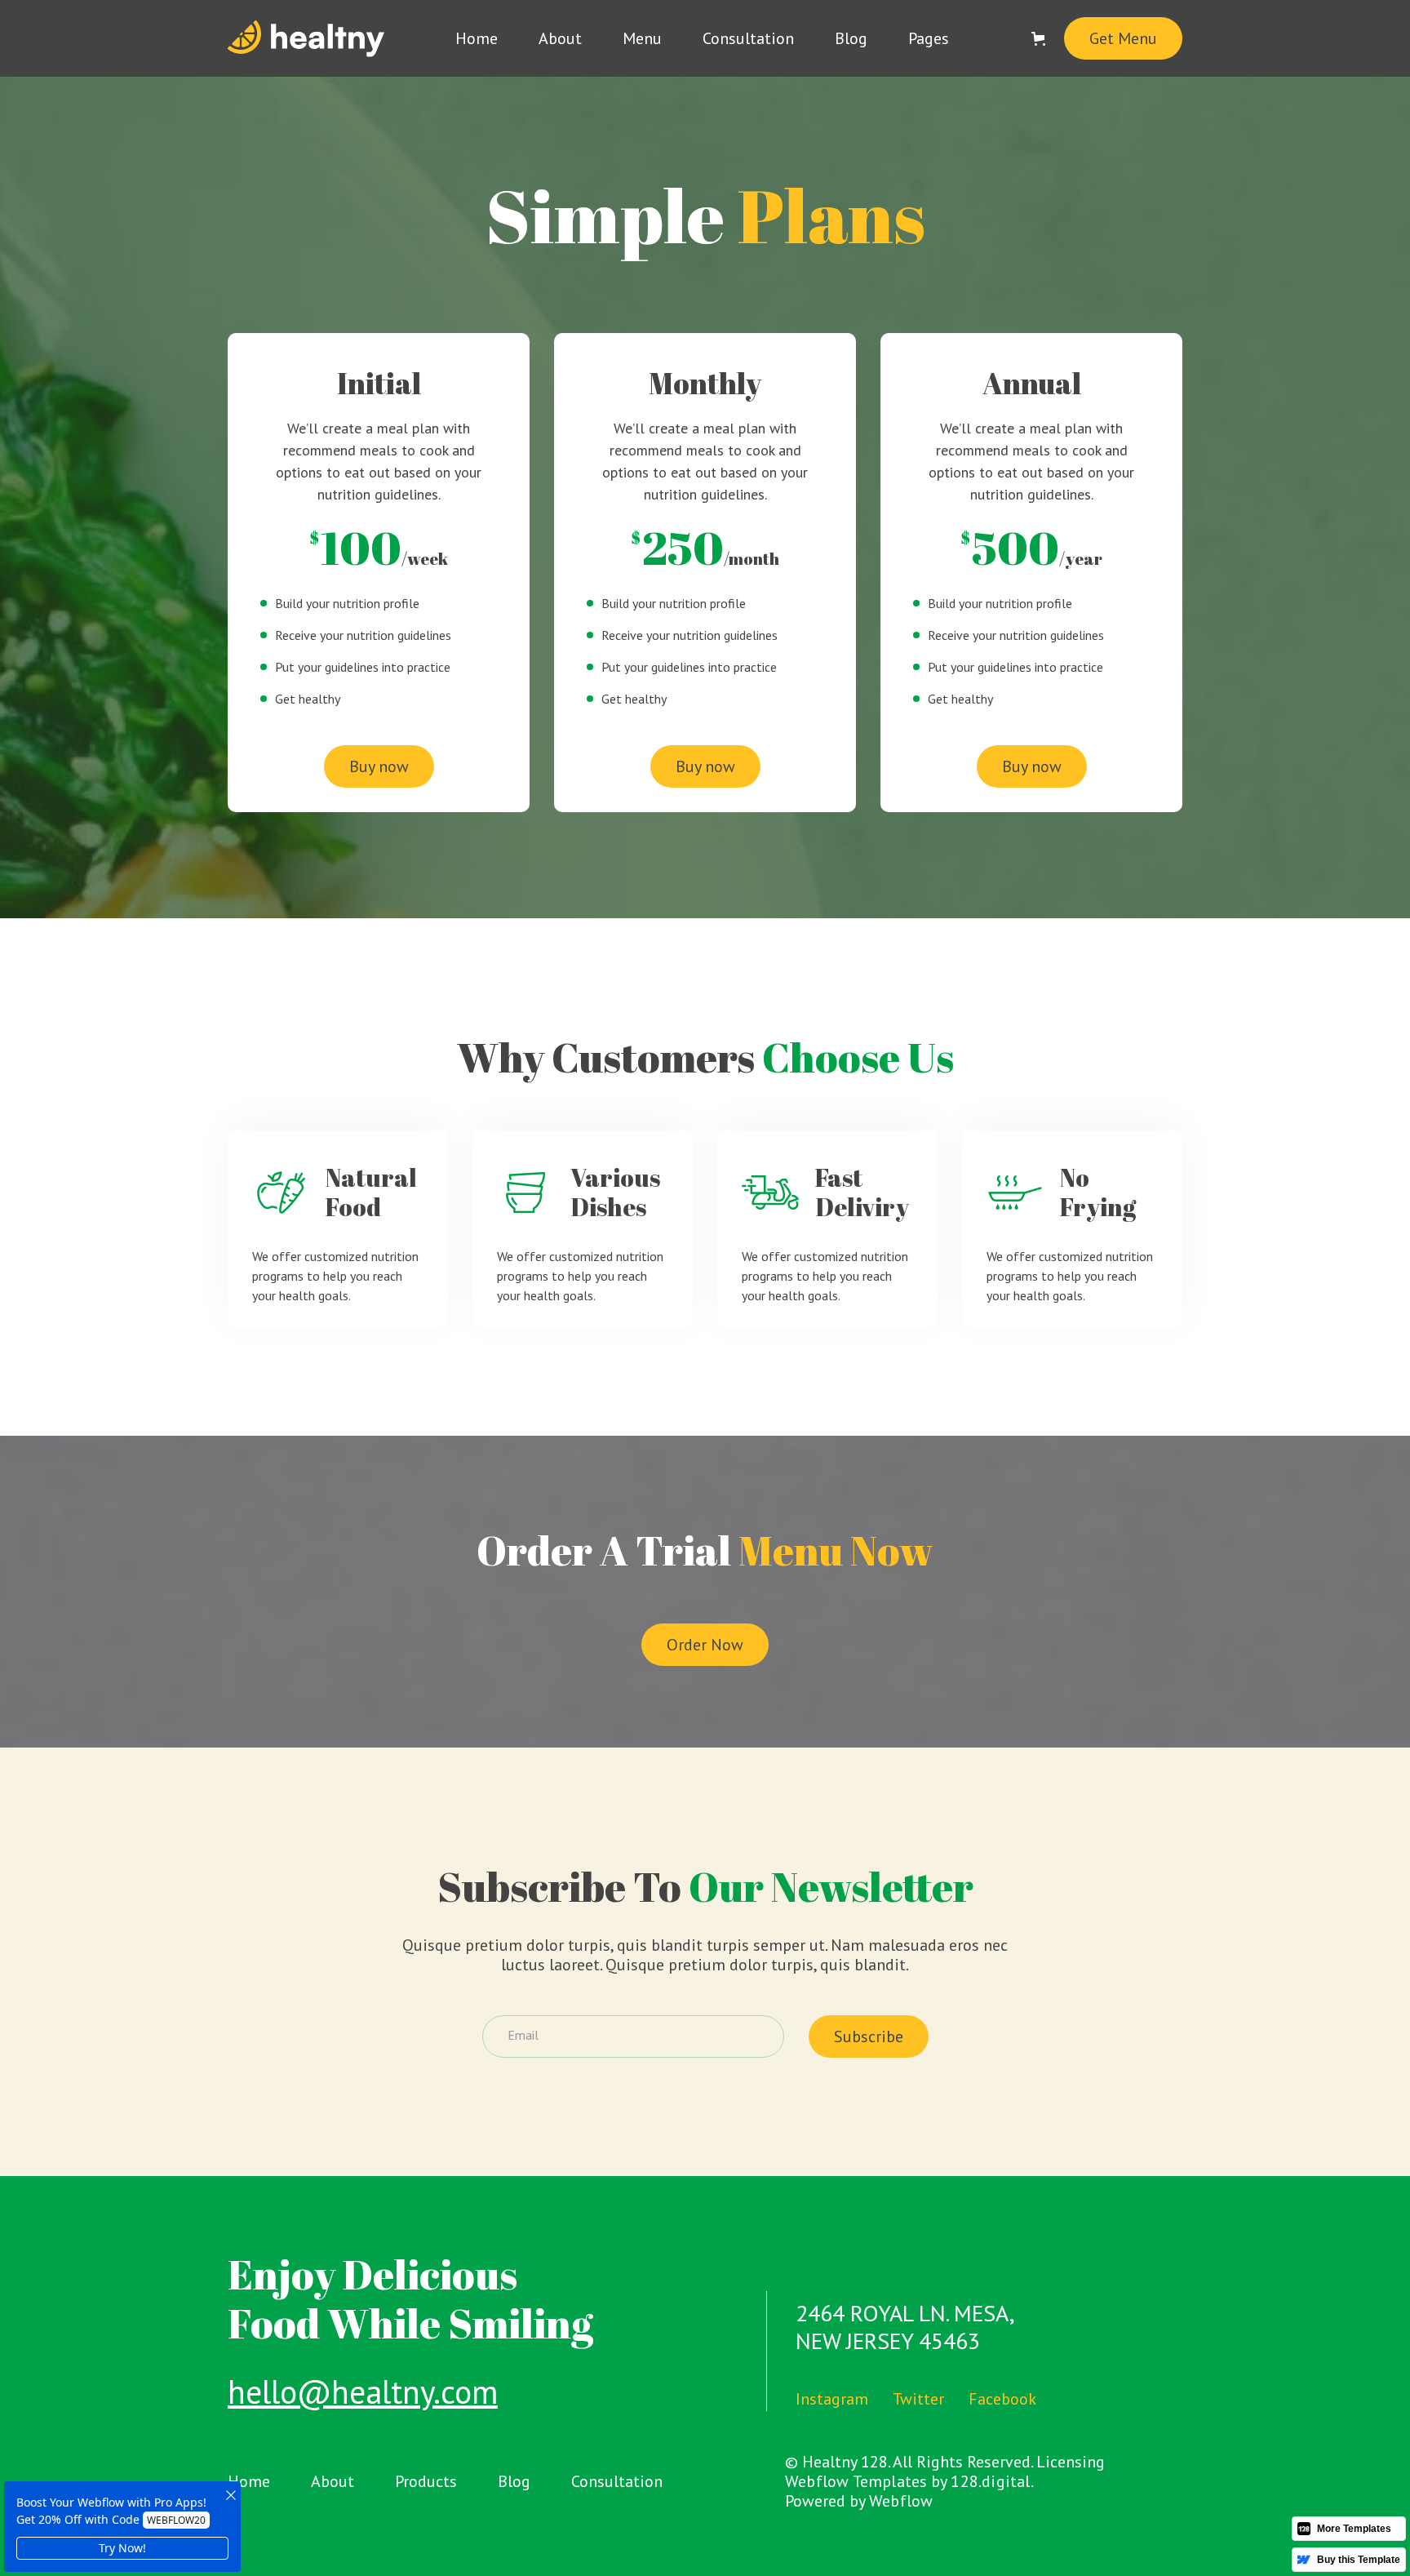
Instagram (832, 2399)
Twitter (918, 2399)
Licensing (1071, 2462)
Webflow (901, 2501)
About (560, 38)
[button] (929, 38)
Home (477, 38)
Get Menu (1123, 38)
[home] (306, 39)
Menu (642, 38)
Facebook (1002, 2399)
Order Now (705, 1645)
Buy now (379, 766)
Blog (851, 38)
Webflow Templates (856, 2481)
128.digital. (992, 2481)
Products (426, 2481)
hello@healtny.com (363, 2392)
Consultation (748, 38)
